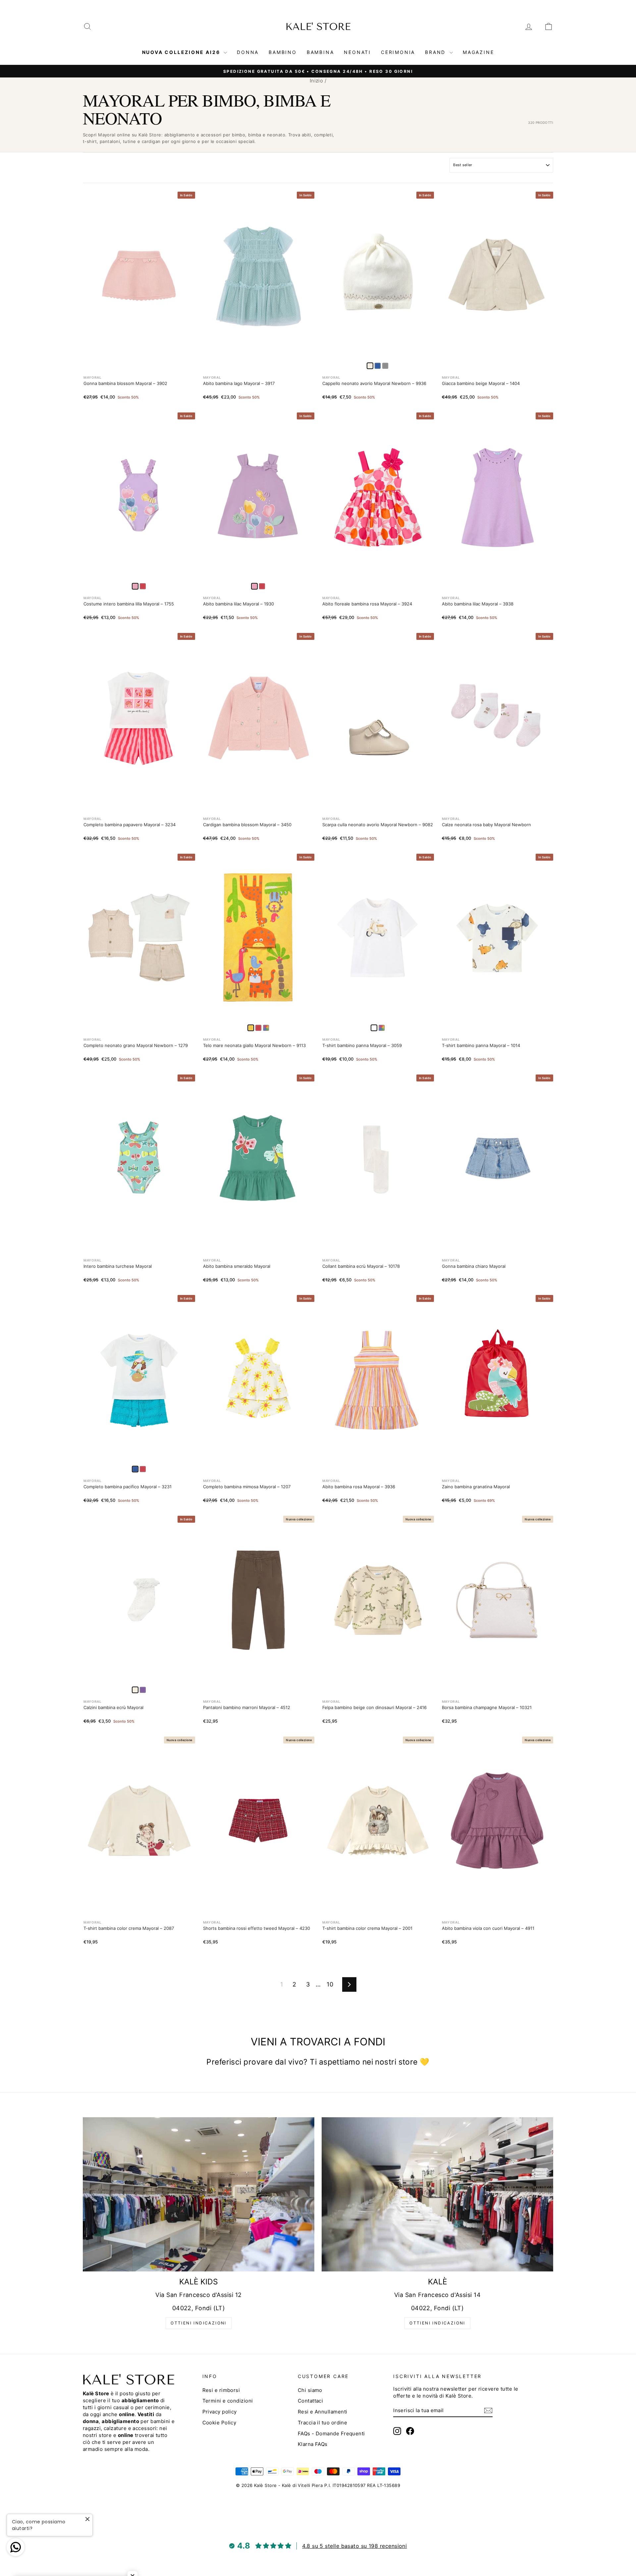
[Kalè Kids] (199, 2194)
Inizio (317, 81)
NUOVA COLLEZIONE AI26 (182, 52)
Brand (436, 52)
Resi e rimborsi (221, 2390)
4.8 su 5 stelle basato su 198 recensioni (354, 2546)
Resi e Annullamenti (323, 2412)
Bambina (320, 52)
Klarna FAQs (313, 2444)
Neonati (357, 52)
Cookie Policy (219, 2423)
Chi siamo (310, 2390)
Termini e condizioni (228, 2401)
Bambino (283, 52)
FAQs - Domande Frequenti (331, 2433)
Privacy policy (220, 2412)
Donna (248, 52)
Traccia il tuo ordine (322, 2423)
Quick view (139, 352)
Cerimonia (398, 52)
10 (330, 1984)
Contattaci (311, 2401)
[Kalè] (437, 2194)
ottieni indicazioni (199, 2323)
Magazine (478, 52)
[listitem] (378, 366)
